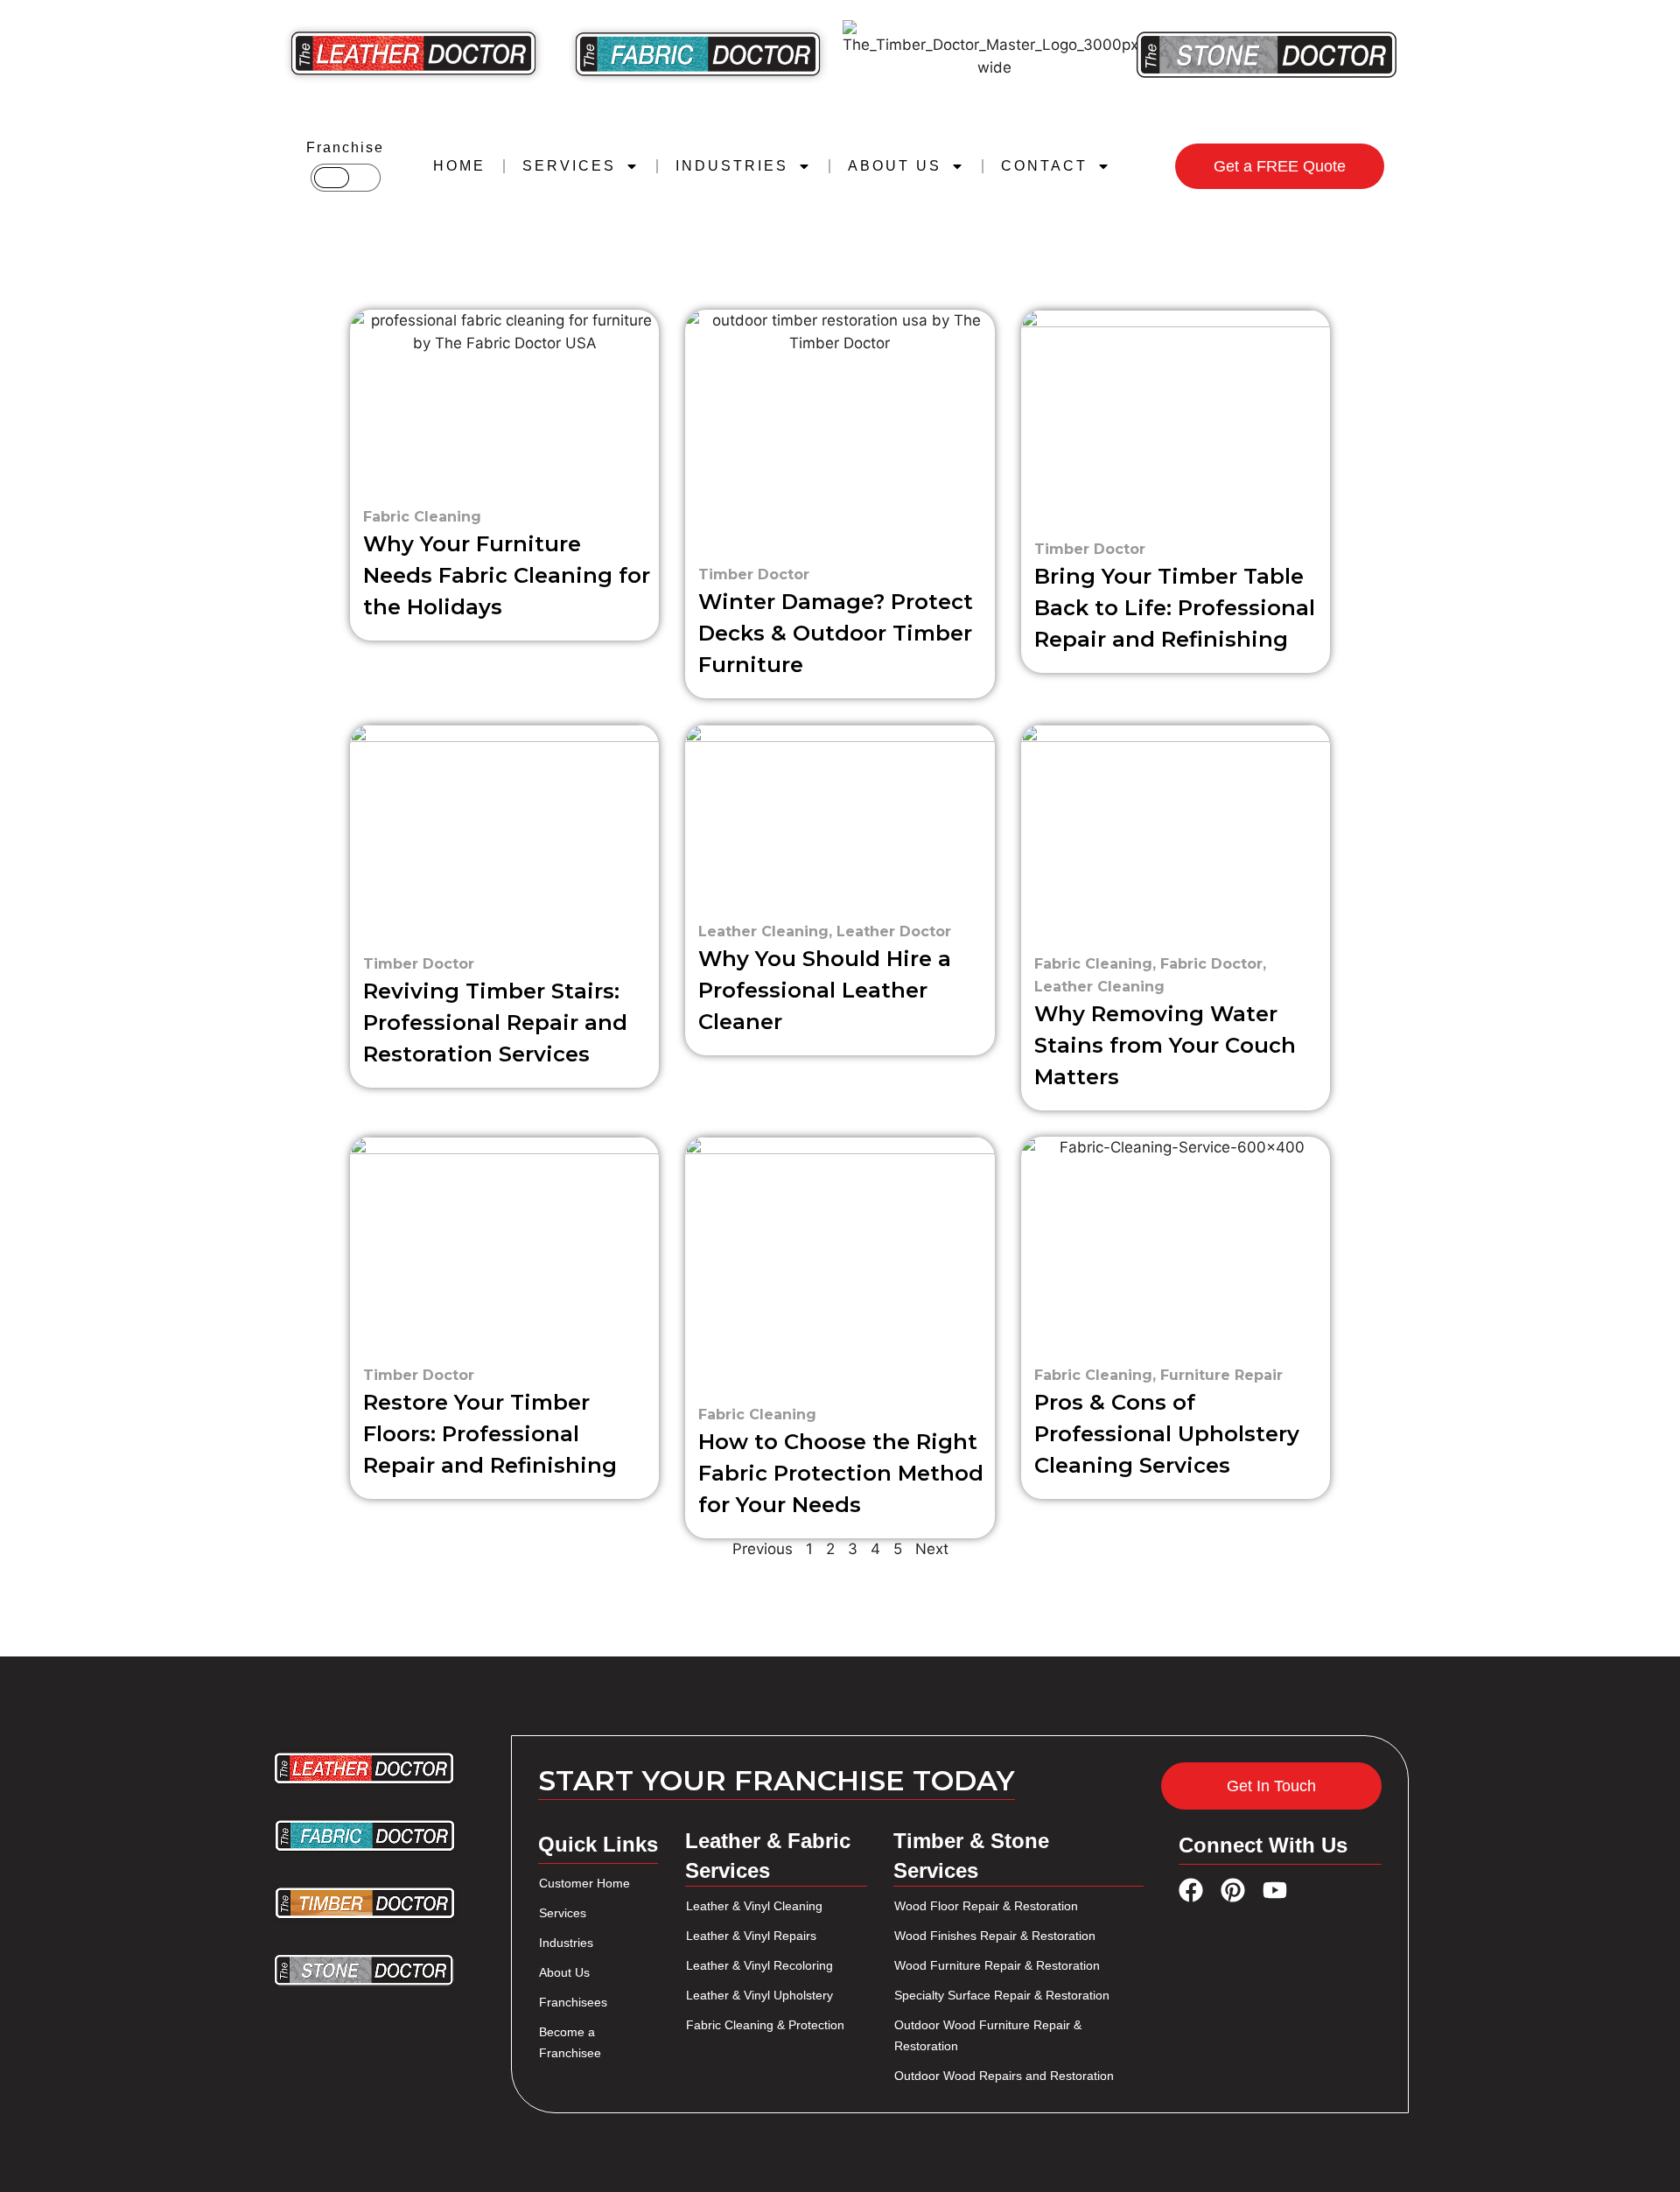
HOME (459, 166)
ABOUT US (895, 166)
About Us (564, 1972)
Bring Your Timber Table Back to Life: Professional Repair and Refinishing (1175, 608)
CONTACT (1044, 166)
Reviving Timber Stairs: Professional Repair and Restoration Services (495, 1022)
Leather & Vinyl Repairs (751, 1936)
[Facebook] (1191, 1890)
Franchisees (573, 2002)
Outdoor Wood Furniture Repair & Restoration (988, 2035)
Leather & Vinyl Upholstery (759, 1995)
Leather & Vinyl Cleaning (754, 1906)
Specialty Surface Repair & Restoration (1002, 1995)
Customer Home (584, 1883)
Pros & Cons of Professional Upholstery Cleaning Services (1167, 1434)
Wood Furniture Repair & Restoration (997, 1965)
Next (932, 1549)
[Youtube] (1275, 1890)
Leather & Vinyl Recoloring (759, 1965)
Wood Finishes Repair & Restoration (995, 1936)
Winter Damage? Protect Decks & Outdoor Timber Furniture (836, 633)
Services (563, 1913)
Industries (566, 1943)
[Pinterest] (1233, 1890)
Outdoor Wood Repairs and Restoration (1004, 2076)
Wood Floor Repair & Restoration (986, 1906)
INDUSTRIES (732, 166)
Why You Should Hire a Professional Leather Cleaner (825, 990)
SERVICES (569, 166)
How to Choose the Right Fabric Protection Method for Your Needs (841, 1473)
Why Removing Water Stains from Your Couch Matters (1165, 1045)
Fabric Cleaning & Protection (765, 2025)
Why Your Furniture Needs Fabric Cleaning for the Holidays (507, 575)
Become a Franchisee (570, 2042)
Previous (763, 1549)
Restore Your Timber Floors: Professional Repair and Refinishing (490, 1434)
